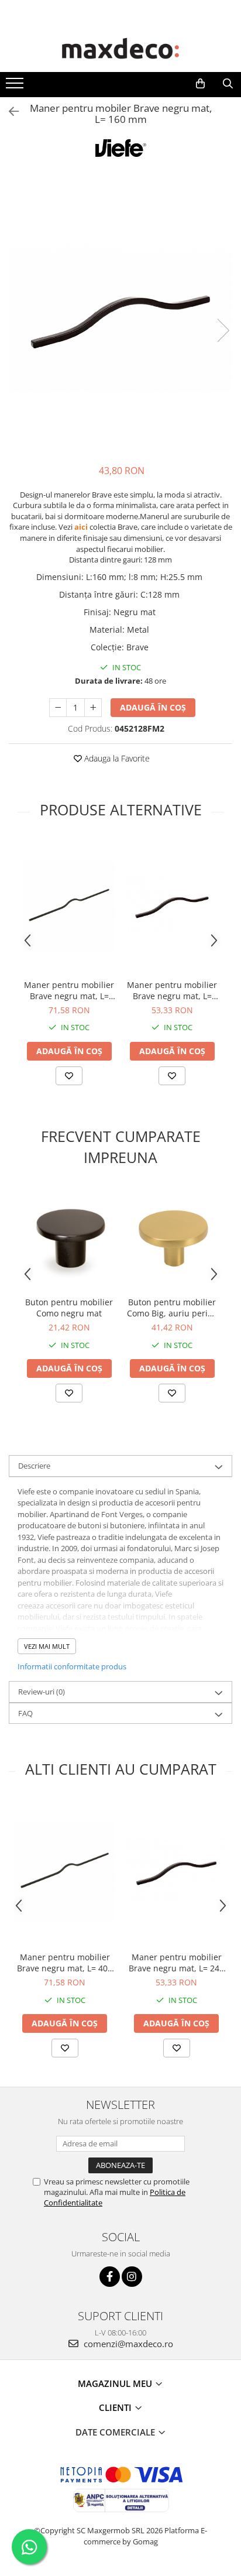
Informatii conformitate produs (72, 1666)
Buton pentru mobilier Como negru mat (69, 1308)
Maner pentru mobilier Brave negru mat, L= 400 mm (69, 990)
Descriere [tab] (34, 1466)
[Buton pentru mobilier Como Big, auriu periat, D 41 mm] (172, 1239)
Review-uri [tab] (42, 1692)
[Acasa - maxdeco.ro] (120, 50)
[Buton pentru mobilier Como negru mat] (69, 1238)
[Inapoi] (9, 112)
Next (223, 330)
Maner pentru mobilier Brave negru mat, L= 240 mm (172, 990)
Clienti (116, 2407)
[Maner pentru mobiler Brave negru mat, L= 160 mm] (120, 318)
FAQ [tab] (25, 1713)
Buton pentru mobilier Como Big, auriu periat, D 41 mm (172, 1308)
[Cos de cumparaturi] (200, 84)
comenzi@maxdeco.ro (127, 2344)
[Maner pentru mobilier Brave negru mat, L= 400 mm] (69, 906)
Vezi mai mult (47, 1646)
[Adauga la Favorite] (69, 1076)
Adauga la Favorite (116, 758)
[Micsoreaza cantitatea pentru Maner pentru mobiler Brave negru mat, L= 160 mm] (58, 708)
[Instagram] (132, 2277)
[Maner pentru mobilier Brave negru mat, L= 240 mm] (172, 906)
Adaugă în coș (153, 707)
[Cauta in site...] (228, 84)
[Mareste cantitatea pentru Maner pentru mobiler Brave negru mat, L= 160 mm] (93, 708)
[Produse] (16, 87)
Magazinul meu (116, 2383)
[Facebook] (110, 2277)
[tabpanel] (120, 318)
